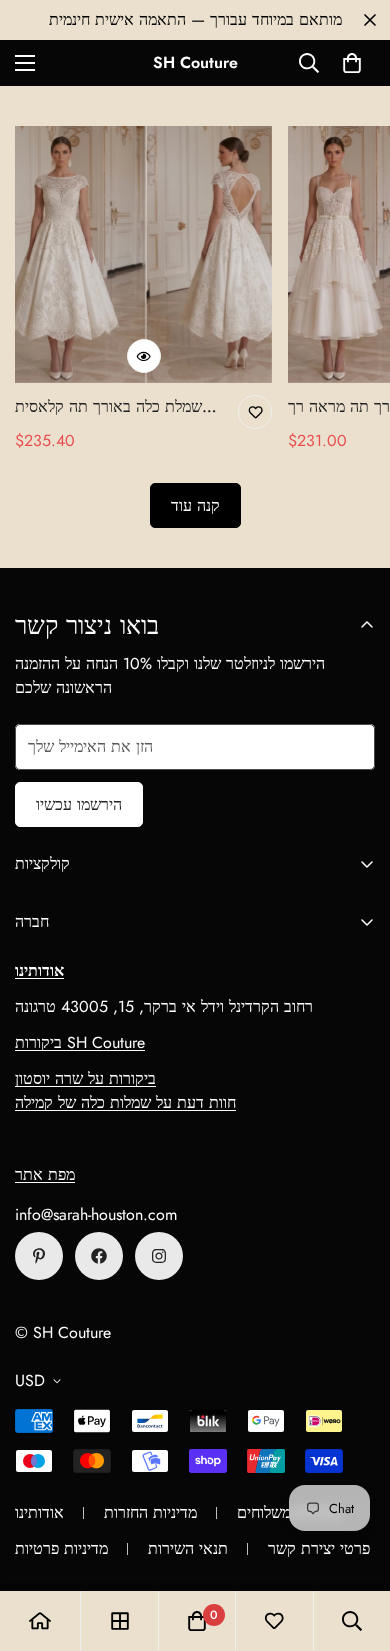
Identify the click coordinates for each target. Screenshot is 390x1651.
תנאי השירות (188, 1548)
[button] (352, 63)
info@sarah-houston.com (96, 1214)
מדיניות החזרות (150, 1512)
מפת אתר (45, 1174)
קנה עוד (195, 505)
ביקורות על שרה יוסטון (85, 1078)
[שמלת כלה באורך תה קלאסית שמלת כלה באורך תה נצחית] (143, 254)
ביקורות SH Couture (80, 1042)
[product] (40, 1621)
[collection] (120, 1621)
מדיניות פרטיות (61, 1548)
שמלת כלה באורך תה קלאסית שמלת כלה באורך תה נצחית (108, 407)
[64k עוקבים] (159, 1256)
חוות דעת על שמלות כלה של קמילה (125, 1102)
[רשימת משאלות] (255, 412)
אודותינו (39, 1512)
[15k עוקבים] (99, 1256)
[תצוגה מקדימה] (144, 356)
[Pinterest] (39, 1256)
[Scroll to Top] (354, 1545)
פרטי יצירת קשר (319, 1548)
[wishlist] (274, 1621)
